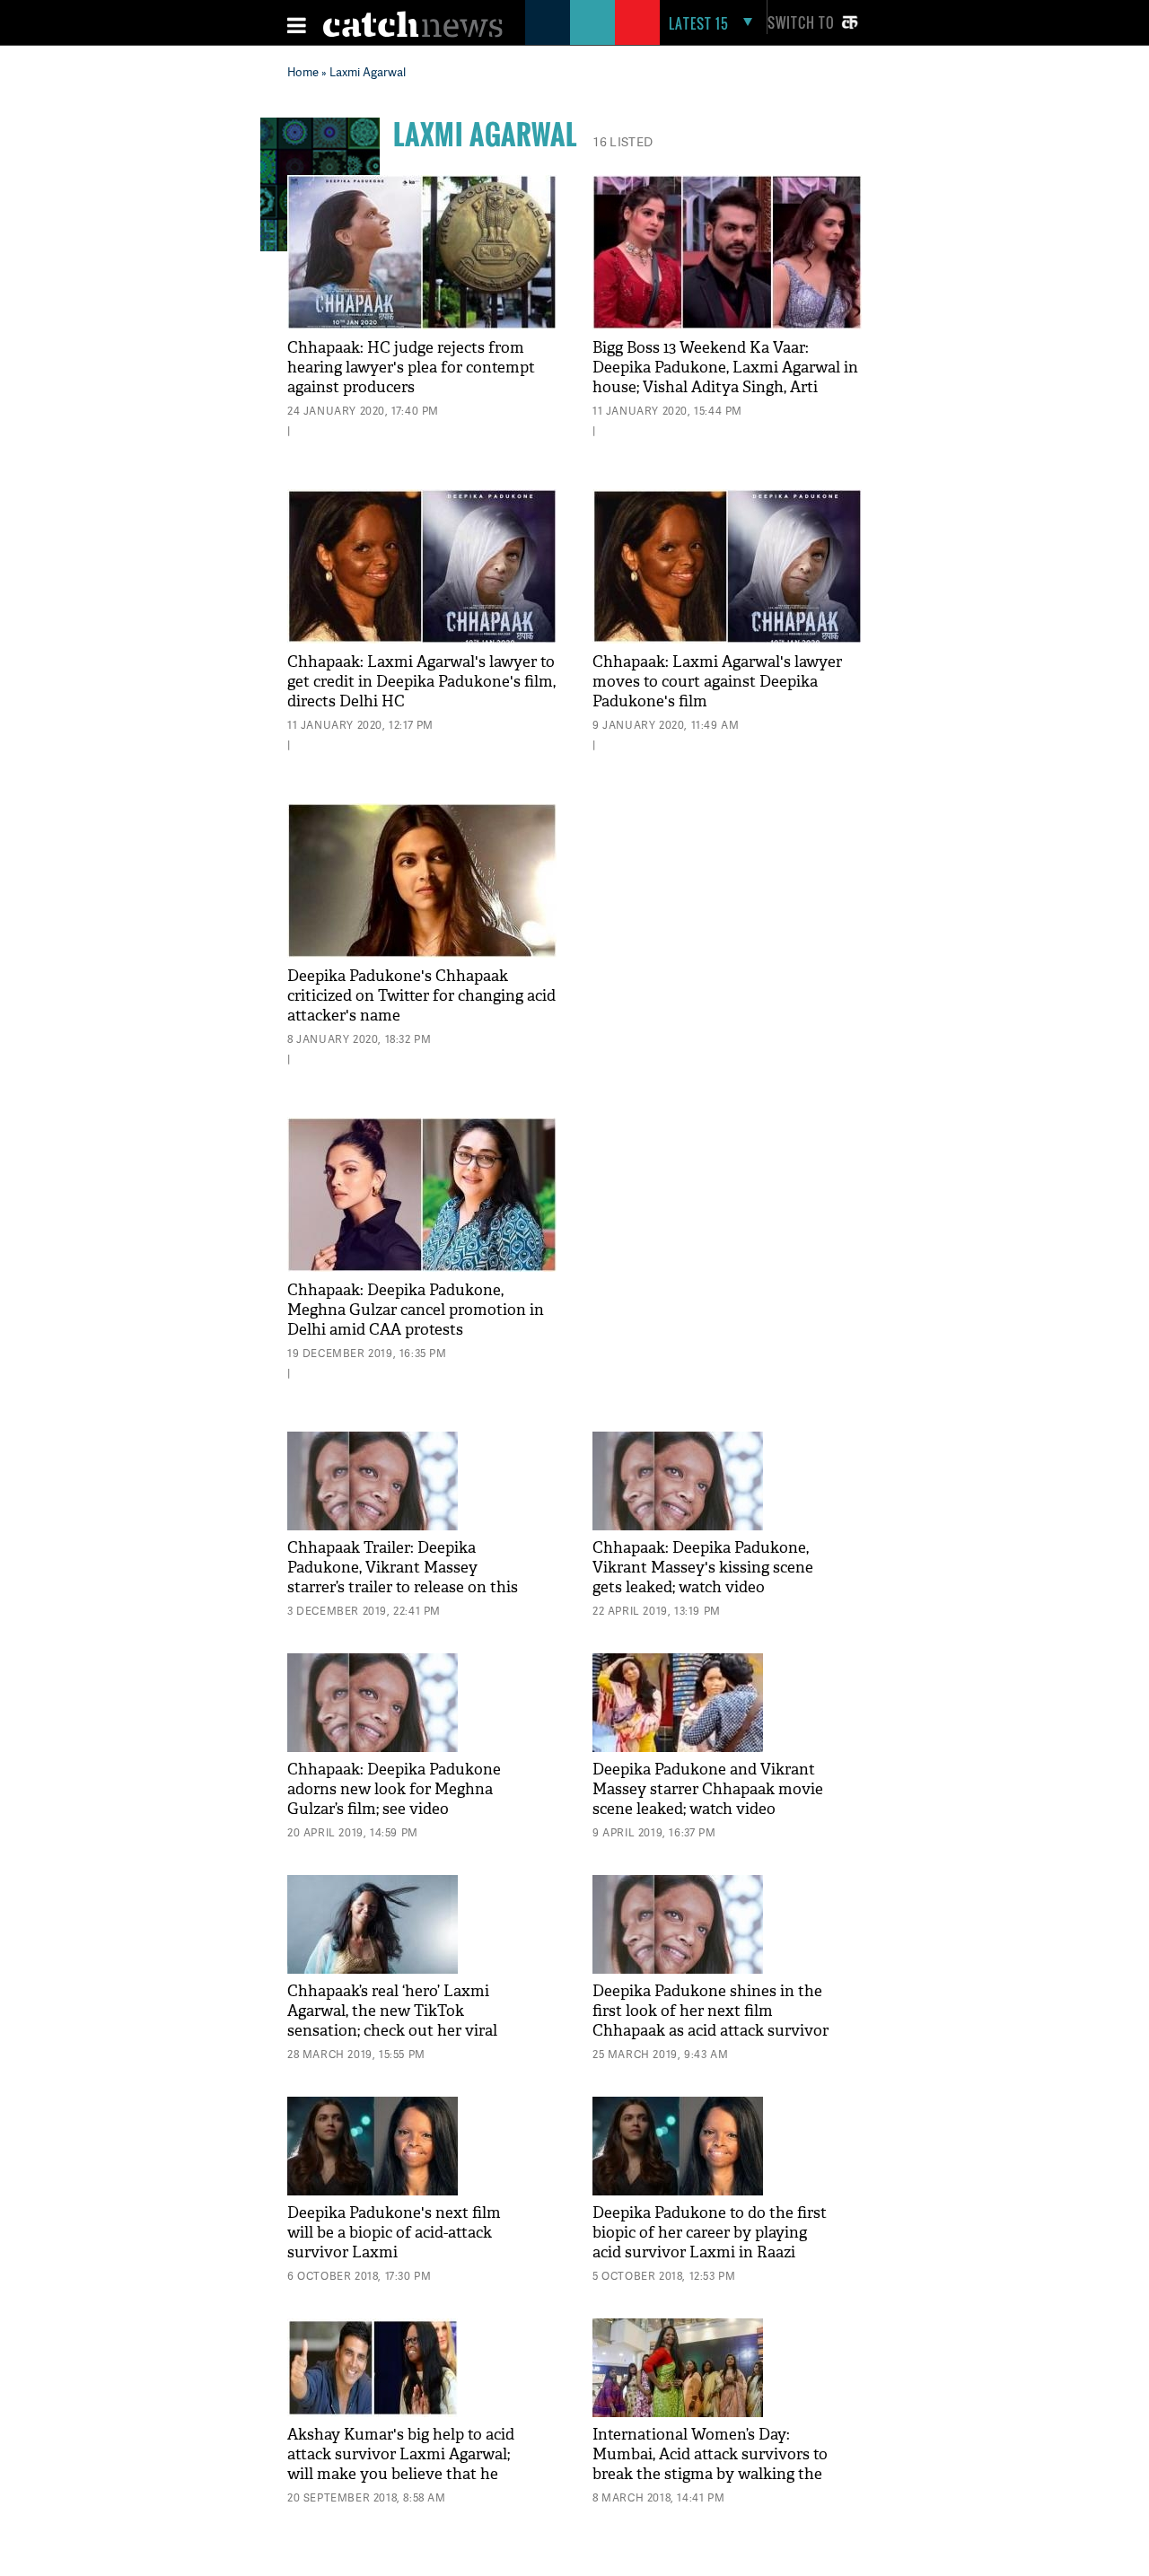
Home (303, 72)
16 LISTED (623, 141)
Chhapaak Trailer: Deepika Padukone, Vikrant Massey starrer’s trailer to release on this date (403, 1577)
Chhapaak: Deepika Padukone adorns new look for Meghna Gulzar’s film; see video (394, 1789)
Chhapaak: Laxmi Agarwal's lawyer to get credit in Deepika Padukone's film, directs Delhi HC (421, 682)
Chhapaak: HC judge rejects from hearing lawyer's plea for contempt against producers (411, 368)
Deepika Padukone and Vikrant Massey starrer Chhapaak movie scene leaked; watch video (708, 1789)
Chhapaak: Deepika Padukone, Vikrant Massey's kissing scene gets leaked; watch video (703, 1568)
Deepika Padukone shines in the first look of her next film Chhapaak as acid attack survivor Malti (710, 2021)
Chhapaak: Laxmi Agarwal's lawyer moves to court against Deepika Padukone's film (717, 682)
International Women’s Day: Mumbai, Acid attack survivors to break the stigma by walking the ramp (710, 2464)
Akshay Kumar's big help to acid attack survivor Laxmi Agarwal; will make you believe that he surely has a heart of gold (401, 2464)
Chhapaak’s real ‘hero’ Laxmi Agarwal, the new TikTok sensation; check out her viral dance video (392, 2021)
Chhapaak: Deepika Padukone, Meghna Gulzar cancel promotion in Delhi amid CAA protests (416, 1310)
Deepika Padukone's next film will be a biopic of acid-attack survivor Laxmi (394, 2233)
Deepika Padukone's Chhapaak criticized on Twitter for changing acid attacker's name (421, 996)
